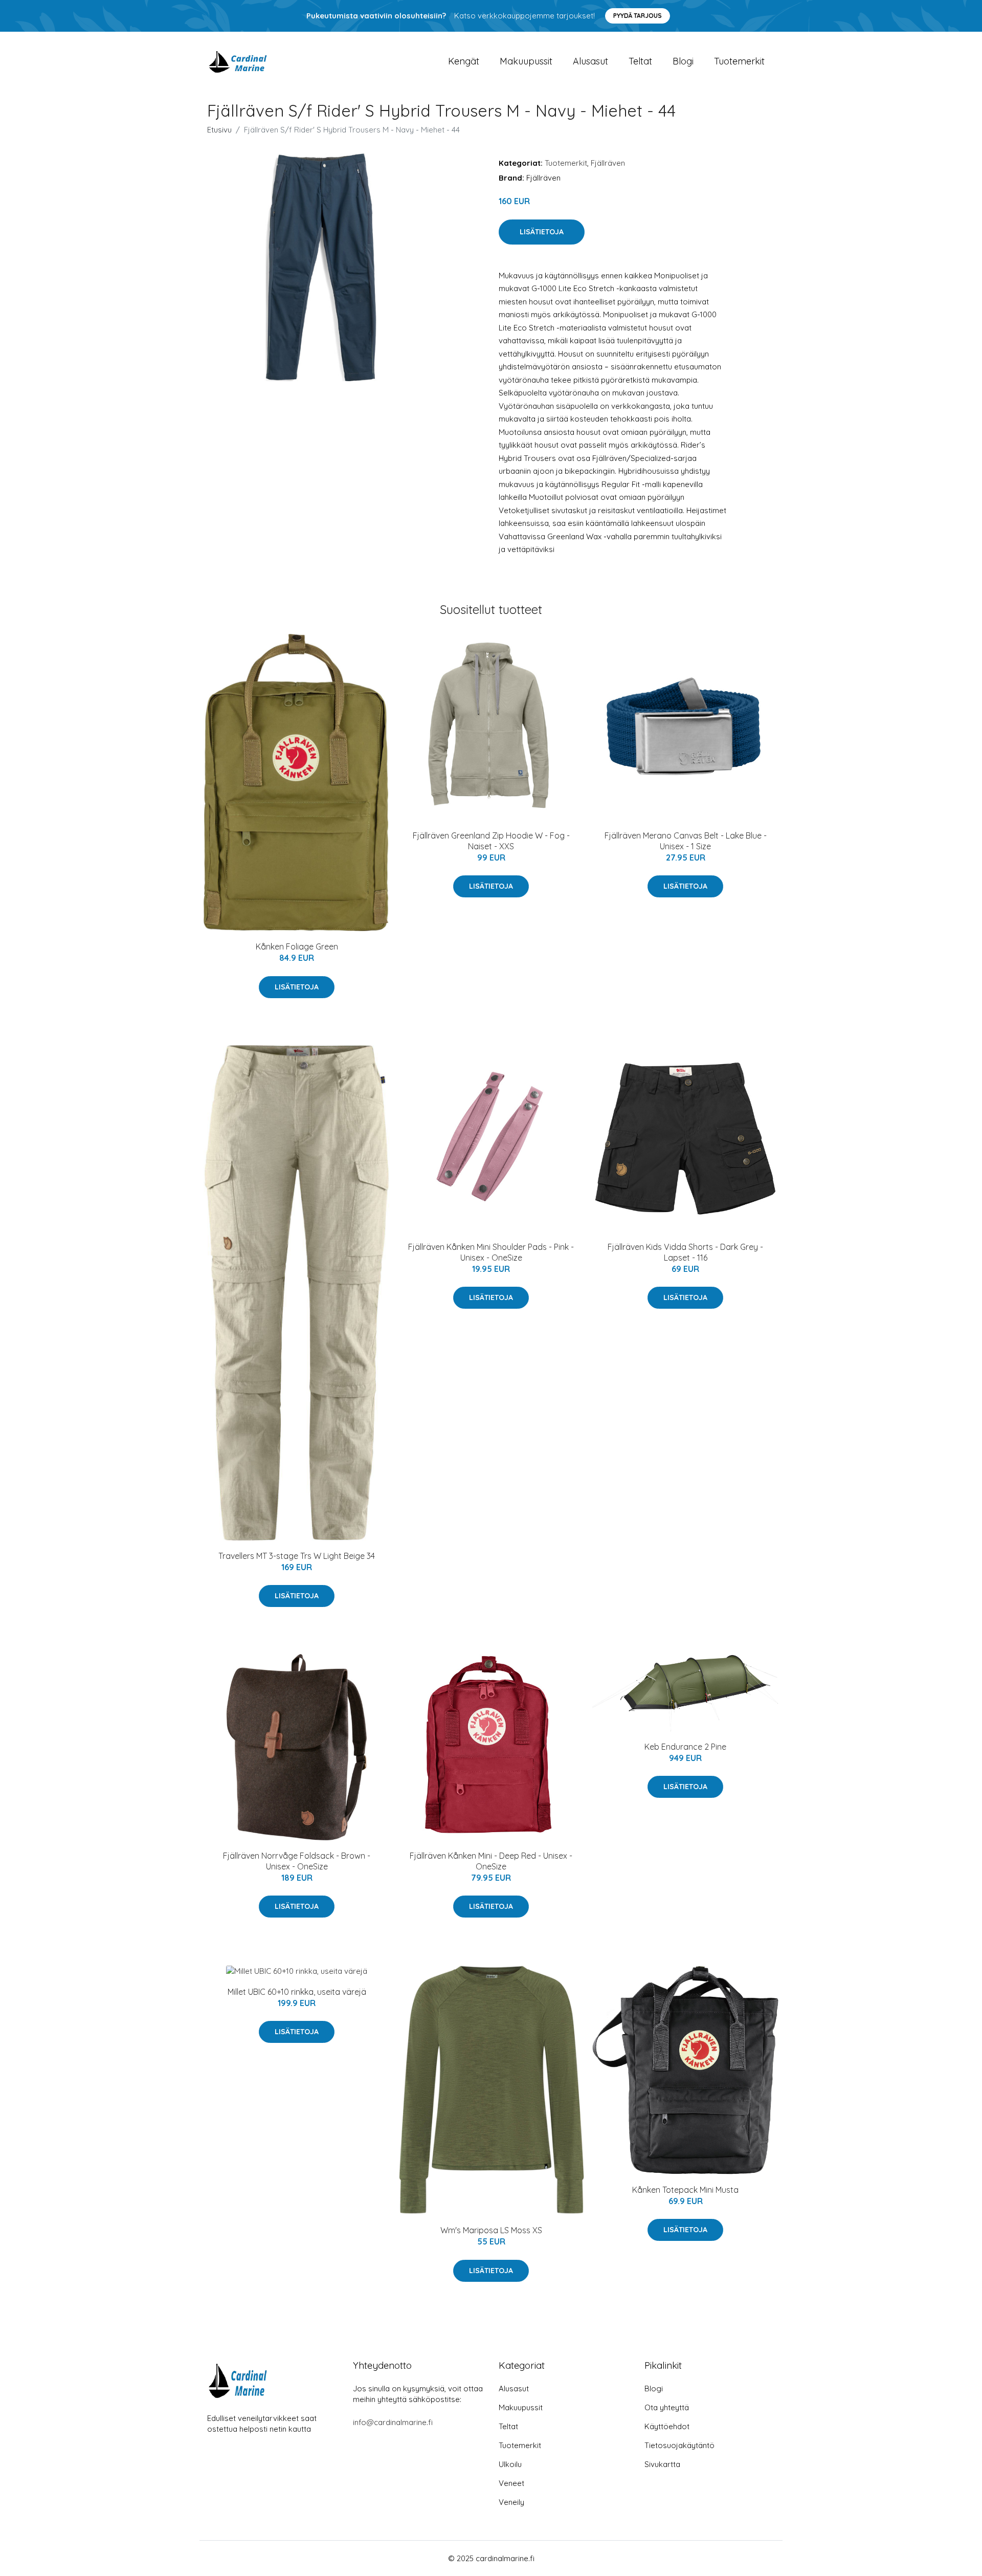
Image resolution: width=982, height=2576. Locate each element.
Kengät (464, 61)
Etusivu (219, 130)
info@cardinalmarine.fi (393, 2422)
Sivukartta (662, 2464)
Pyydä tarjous (638, 16)
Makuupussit (526, 61)
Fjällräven (608, 163)
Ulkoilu (510, 2464)
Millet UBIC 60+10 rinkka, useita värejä (297, 1992)
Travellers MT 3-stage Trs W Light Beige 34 (297, 1556)
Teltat (640, 61)
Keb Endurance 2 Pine (685, 1747)
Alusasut (590, 61)
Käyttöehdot (667, 2426)
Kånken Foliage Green (297, 946)
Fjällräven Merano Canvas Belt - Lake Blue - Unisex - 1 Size (686, 841)
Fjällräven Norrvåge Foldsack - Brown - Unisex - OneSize (297, 1861)
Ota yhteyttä (667, 2407)
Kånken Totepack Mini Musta (685, 2190)
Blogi (683, 61)
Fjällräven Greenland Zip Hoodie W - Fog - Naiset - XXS (491, 841)
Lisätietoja (542, 232)
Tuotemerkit (739, 61)
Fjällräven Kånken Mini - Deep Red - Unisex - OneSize (491, 1861)
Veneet (511, 2483)
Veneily (511, 2502)
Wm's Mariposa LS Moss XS (491, 2230)
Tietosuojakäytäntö (679, 2445)
